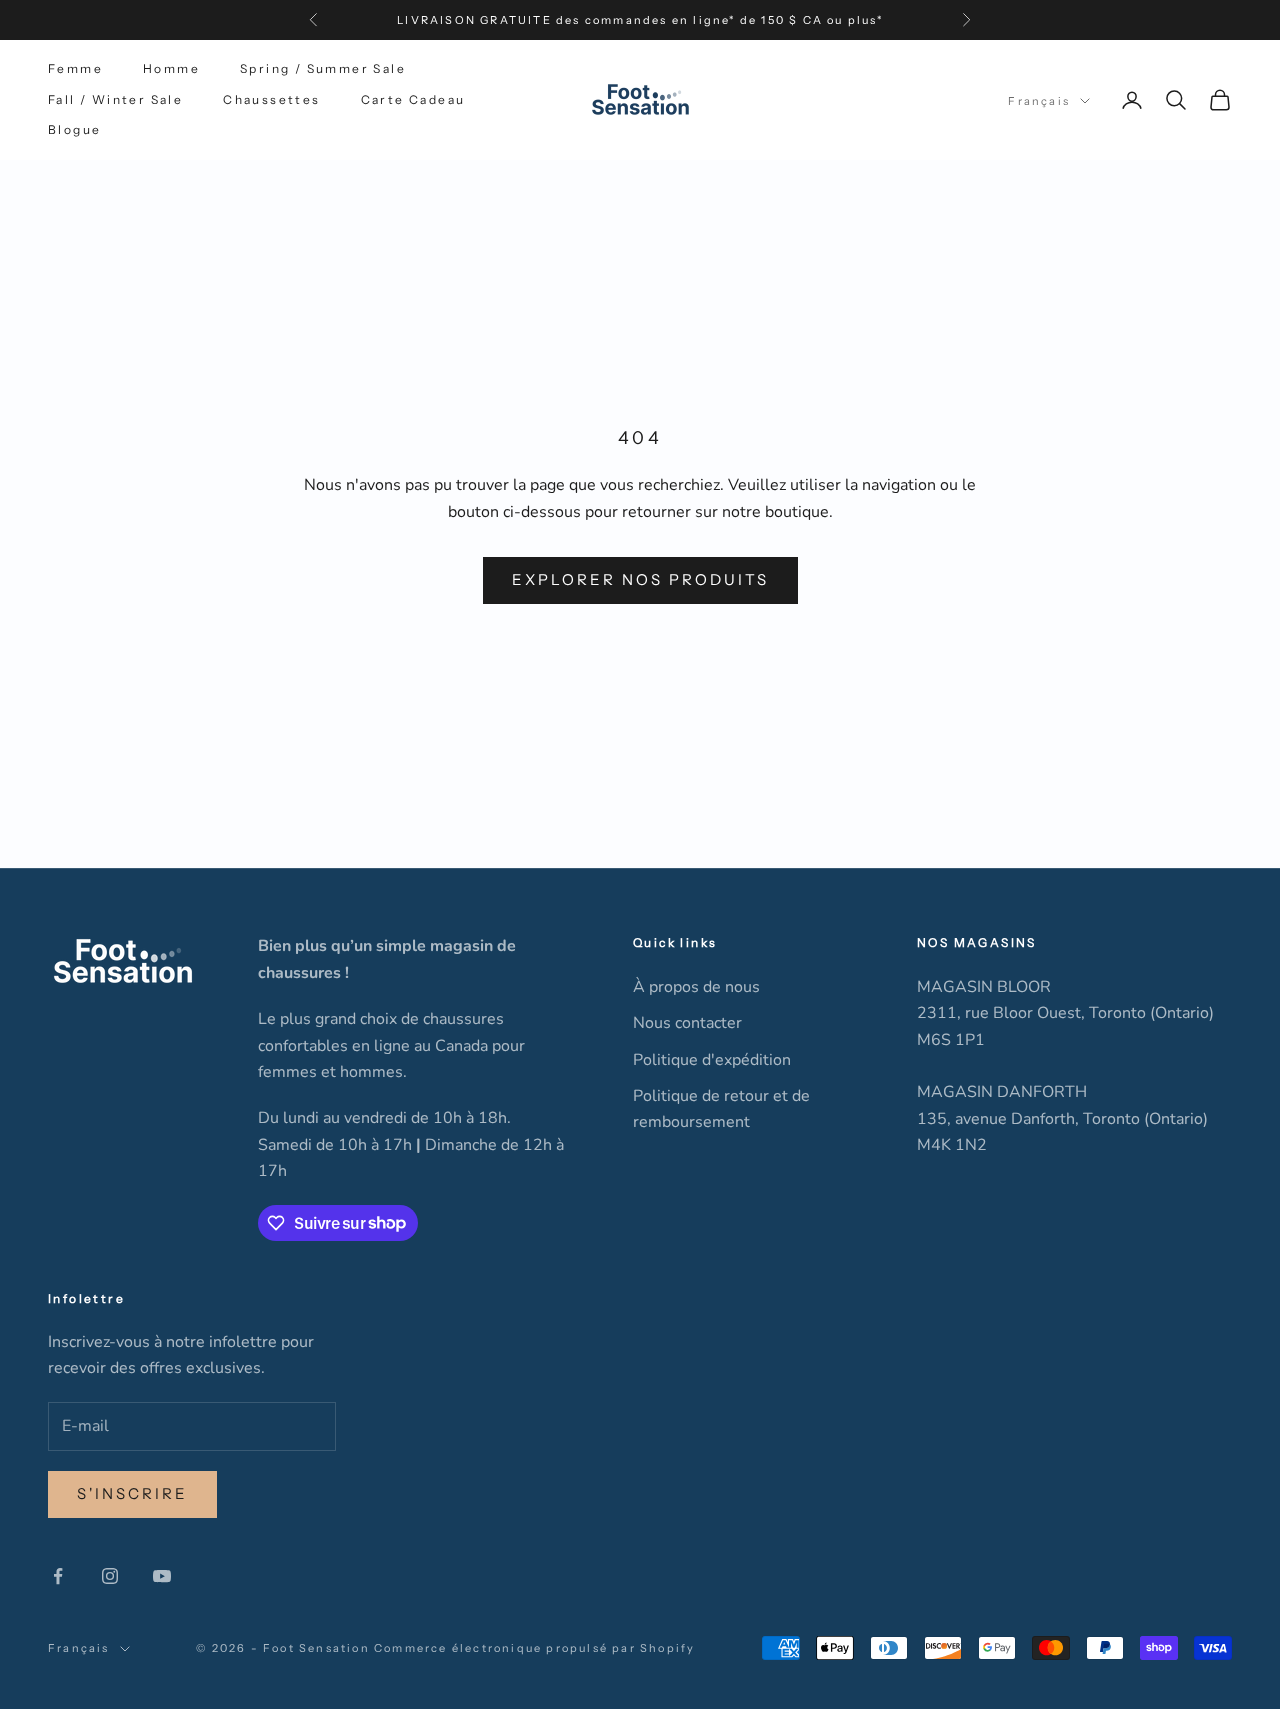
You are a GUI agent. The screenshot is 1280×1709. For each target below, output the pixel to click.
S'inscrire (132, 1493)
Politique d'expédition (712, 1060)
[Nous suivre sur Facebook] (58, 1576)
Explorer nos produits (640, 579)
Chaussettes (271, 99)
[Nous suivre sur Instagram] (110, 1576)
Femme (75, 68)
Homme (171, 68)
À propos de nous (696, 987)
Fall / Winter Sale (115, 99)
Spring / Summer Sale (323, 68)
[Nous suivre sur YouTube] (162, 1576)
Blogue (74, 129)
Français (1039, 101)
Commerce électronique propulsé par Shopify (534, 1648)
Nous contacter (687, 1023)
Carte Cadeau (413, 99)
